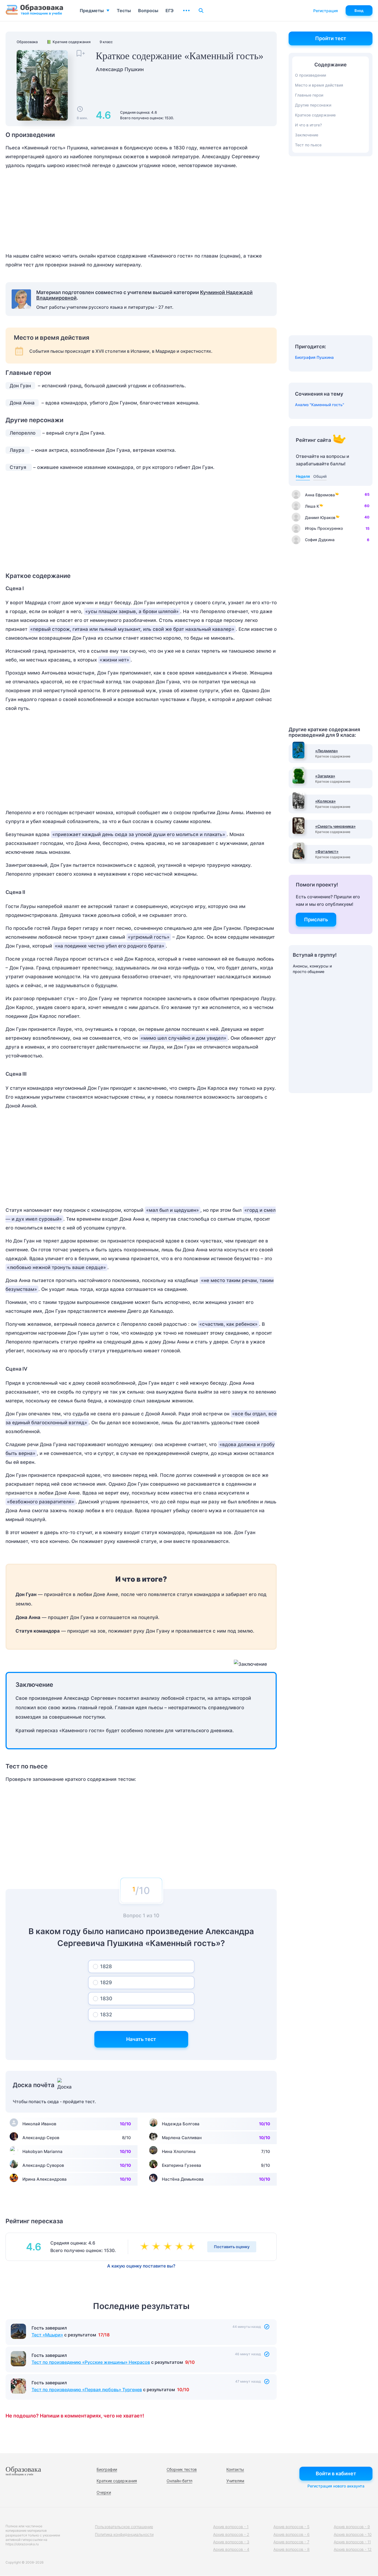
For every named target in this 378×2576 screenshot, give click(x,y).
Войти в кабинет (336, 2473)
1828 (106, 1966)
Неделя (303, 476)
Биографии (107, 2469)
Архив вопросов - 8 (292, 2549)
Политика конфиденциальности (124, 2534)
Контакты (235, 2469)
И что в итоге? (308, 125)
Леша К (312, 506)
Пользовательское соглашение (124, 2527)
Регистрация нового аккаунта (336, 2486)
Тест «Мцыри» (47, 2335)
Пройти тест (331, 38)
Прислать (316, 919)
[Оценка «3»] (169, 2247)
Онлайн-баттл (179, 2481)
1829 (106, 1982)
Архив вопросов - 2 (231, 2534)
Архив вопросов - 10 (353, 2534)
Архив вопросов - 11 (352, 2542)
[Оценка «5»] (192, 2247)
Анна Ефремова (320, 495)
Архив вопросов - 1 (231, 2527)
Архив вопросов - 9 (352, 2527)
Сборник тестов (182, 2469)
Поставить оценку (232, 2247)
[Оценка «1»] (146, 2247)
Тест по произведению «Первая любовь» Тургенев (87, 2390)
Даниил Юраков (320, 517)
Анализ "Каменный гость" (320, 405)
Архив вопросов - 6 (292, 2534)
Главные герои (309, 95)
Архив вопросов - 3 (231, 2542)
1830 (106, 1998)
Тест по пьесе (308, 145)
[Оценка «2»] (157, 2247)
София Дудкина (320, 540)
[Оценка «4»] (180, 2247)
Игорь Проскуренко (324, 528)
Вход (359, 11)
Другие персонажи (313, 105)
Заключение (307, 135)
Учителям (235, 2481)
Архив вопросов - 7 (291, 2542)
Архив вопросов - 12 (353, 2549)
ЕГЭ (169, 11)
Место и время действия (319, 85)
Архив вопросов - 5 (291, 2527)
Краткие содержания (117, 2481)
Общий (320, 476)
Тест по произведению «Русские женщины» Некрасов (91, 2362)
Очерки (104, 2492)
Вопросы (148, 11)
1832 (106, 2015)
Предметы (92, 11)
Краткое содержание (315, 115)
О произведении (310, 75)
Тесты (124, 11)
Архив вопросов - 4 (231, 2549)
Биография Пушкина (314, 357)
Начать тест (141, 2039)
